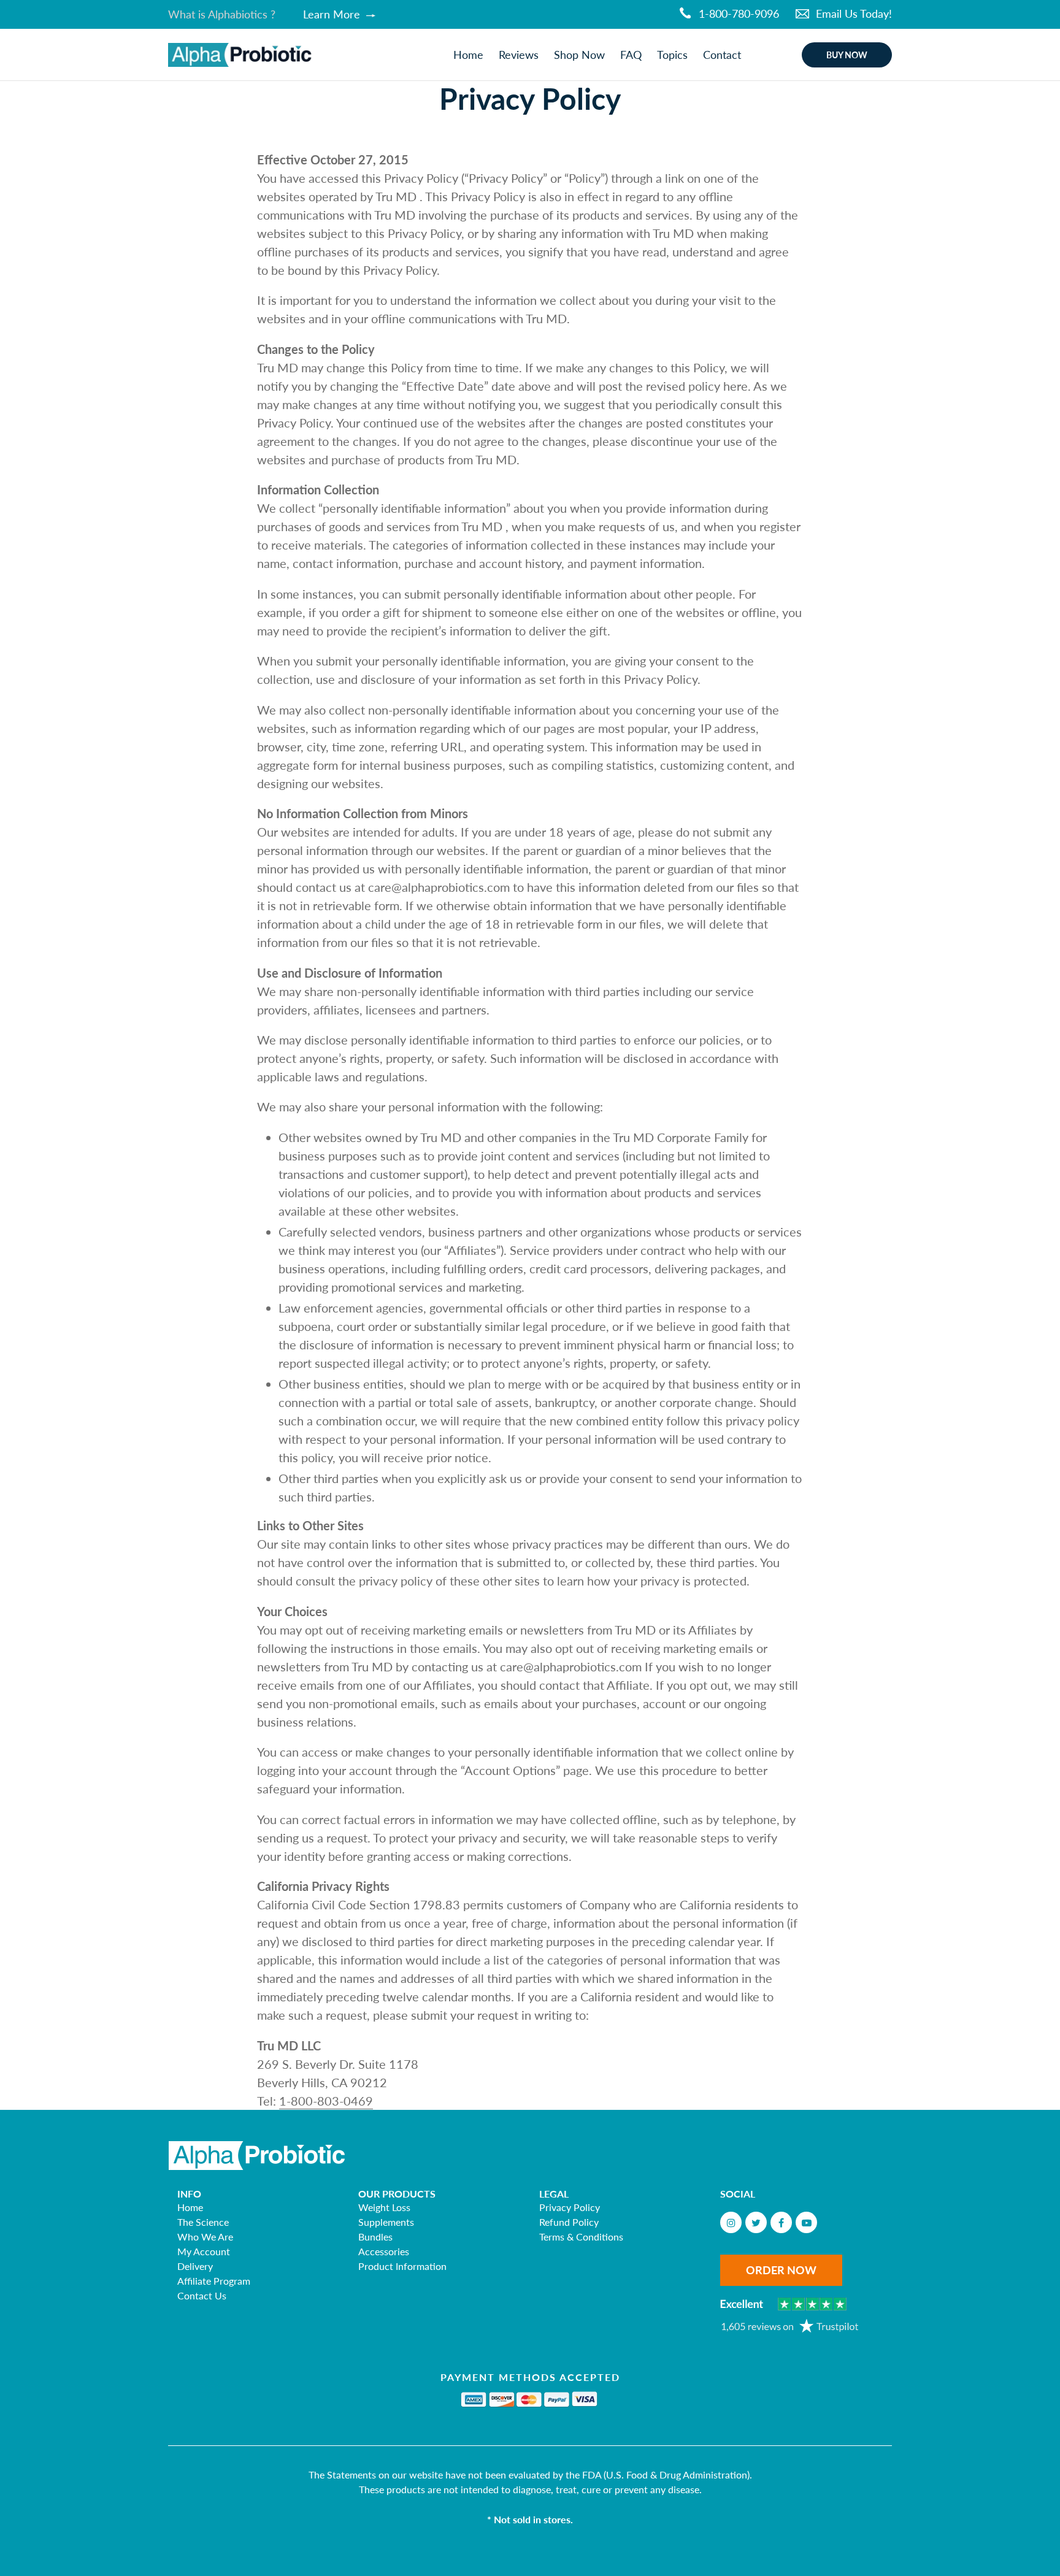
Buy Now (847, 55)
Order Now (781, 2270)
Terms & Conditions (581, 2237)
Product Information (402, 2266)
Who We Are (205, 2237)
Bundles (375, 2237)
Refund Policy (569, 2222)
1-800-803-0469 (326, 2101)
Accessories (384, 2251)
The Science (203, 2222)
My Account (204, 2251)
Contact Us (202, 2295)
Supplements (386, 2222)
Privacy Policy (570, 2207)
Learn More (333, 14)
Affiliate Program (214, 2281)
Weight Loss (384, 2207)
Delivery (195, 2266)
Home (190, 2207)
